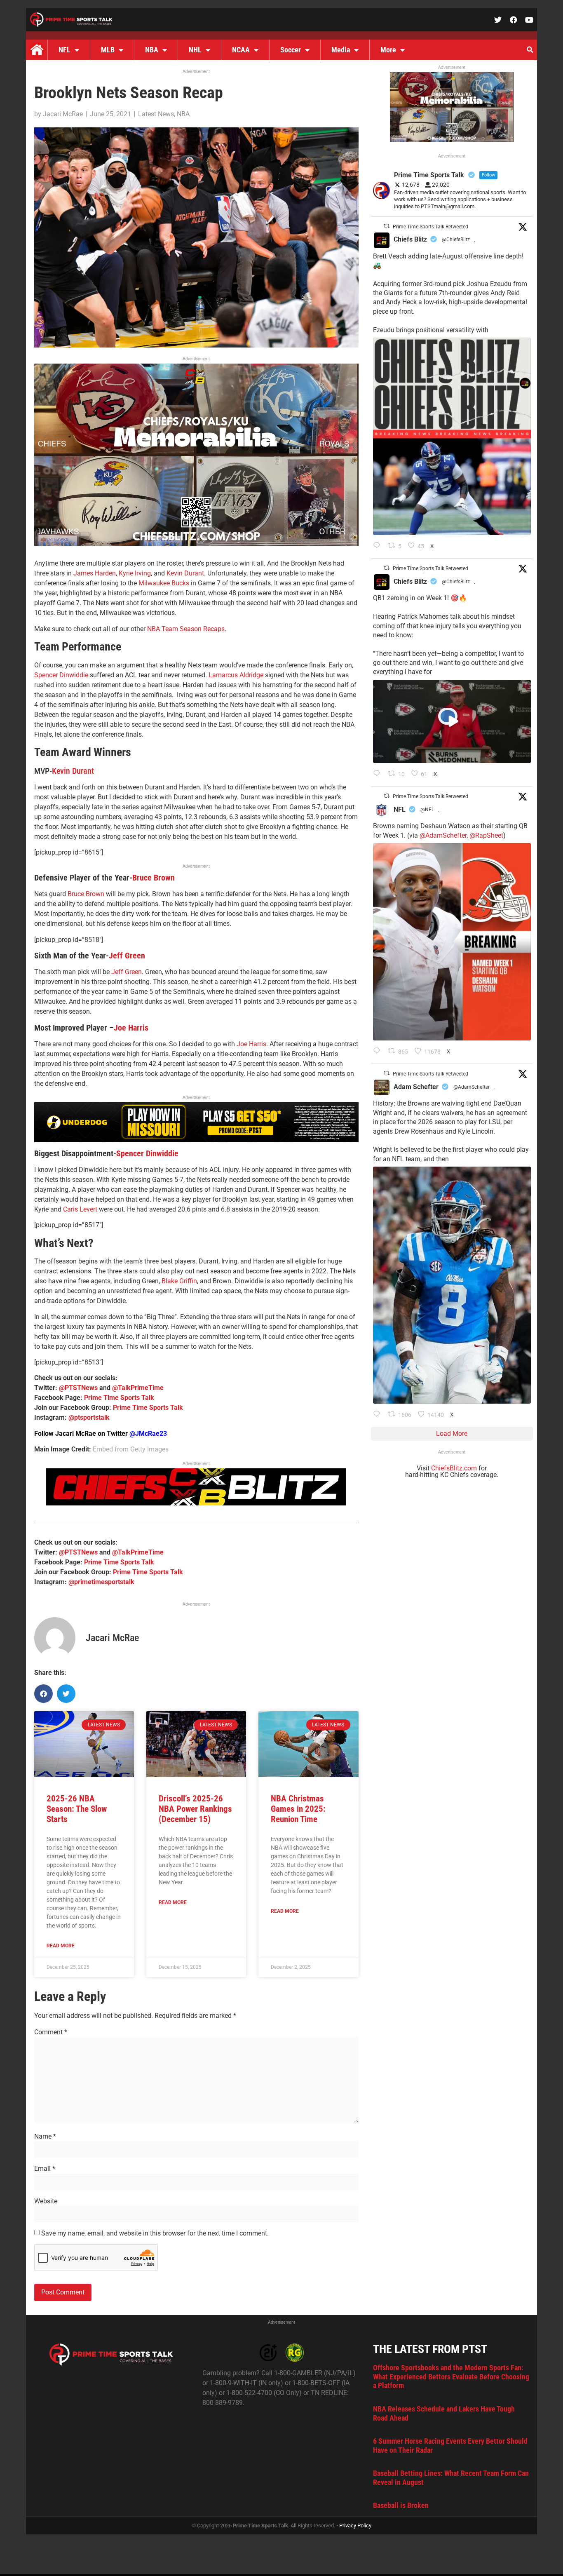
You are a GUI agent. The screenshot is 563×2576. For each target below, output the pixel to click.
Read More (61, 1946)
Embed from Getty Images (131, 1449)
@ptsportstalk (89, 1417)
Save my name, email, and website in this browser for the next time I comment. (155, 2233)
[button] (530, 50)
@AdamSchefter (443, 835)
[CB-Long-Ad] (196, 1503)
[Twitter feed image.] (452, 436)
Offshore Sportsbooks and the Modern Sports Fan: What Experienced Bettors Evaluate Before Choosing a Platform (451, 2376)
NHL (195, 50)
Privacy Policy (355, 2526)
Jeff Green (127, 956)
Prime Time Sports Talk (119, 1398)
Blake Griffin (179, 1281)
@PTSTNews (78, 1388)
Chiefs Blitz (410, 239)
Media (341, 50)
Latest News (156, 114)
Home (37, 50)
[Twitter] (498, 20)
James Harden (95, 573)
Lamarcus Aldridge (236, 675)
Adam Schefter (416, 1087)
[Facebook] (514, 20)
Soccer (291, 50)
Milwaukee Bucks (164, 583)
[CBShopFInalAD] (196, 544)
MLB (108, 50)
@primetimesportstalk (101, 1582)
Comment (51, 2032)
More (388, 50)
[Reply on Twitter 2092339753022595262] (379, 774)
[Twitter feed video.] (452, 721)
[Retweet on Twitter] (387, 226)
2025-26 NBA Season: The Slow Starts (77, 1809)
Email (45, 2169)
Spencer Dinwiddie (61, 675)
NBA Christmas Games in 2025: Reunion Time (298, 1809)
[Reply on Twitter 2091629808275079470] (379, 1415)
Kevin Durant (185, 573)
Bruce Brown (154, 878)
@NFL (427, 810)
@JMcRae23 (148, 1434)
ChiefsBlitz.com (454, 1468)
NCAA (241, 50)
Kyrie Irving (135, 573)
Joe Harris (131, 1028)
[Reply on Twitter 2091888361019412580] (379, 1052)
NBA (152, 50)
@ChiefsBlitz (456, 240)
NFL (65, 50)
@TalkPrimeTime (138, 1388)
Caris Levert (80, 1209)
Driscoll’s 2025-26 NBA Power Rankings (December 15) (195, 1809)
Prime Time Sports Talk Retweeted (430, 227)
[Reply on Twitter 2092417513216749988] (379, 546)
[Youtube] (529, 20)
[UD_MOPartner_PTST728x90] (196, 1140)
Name (45, 2137)
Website (46, 2201)
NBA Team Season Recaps (186, 629)
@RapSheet (486, 835)
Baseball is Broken (401, 2505)
